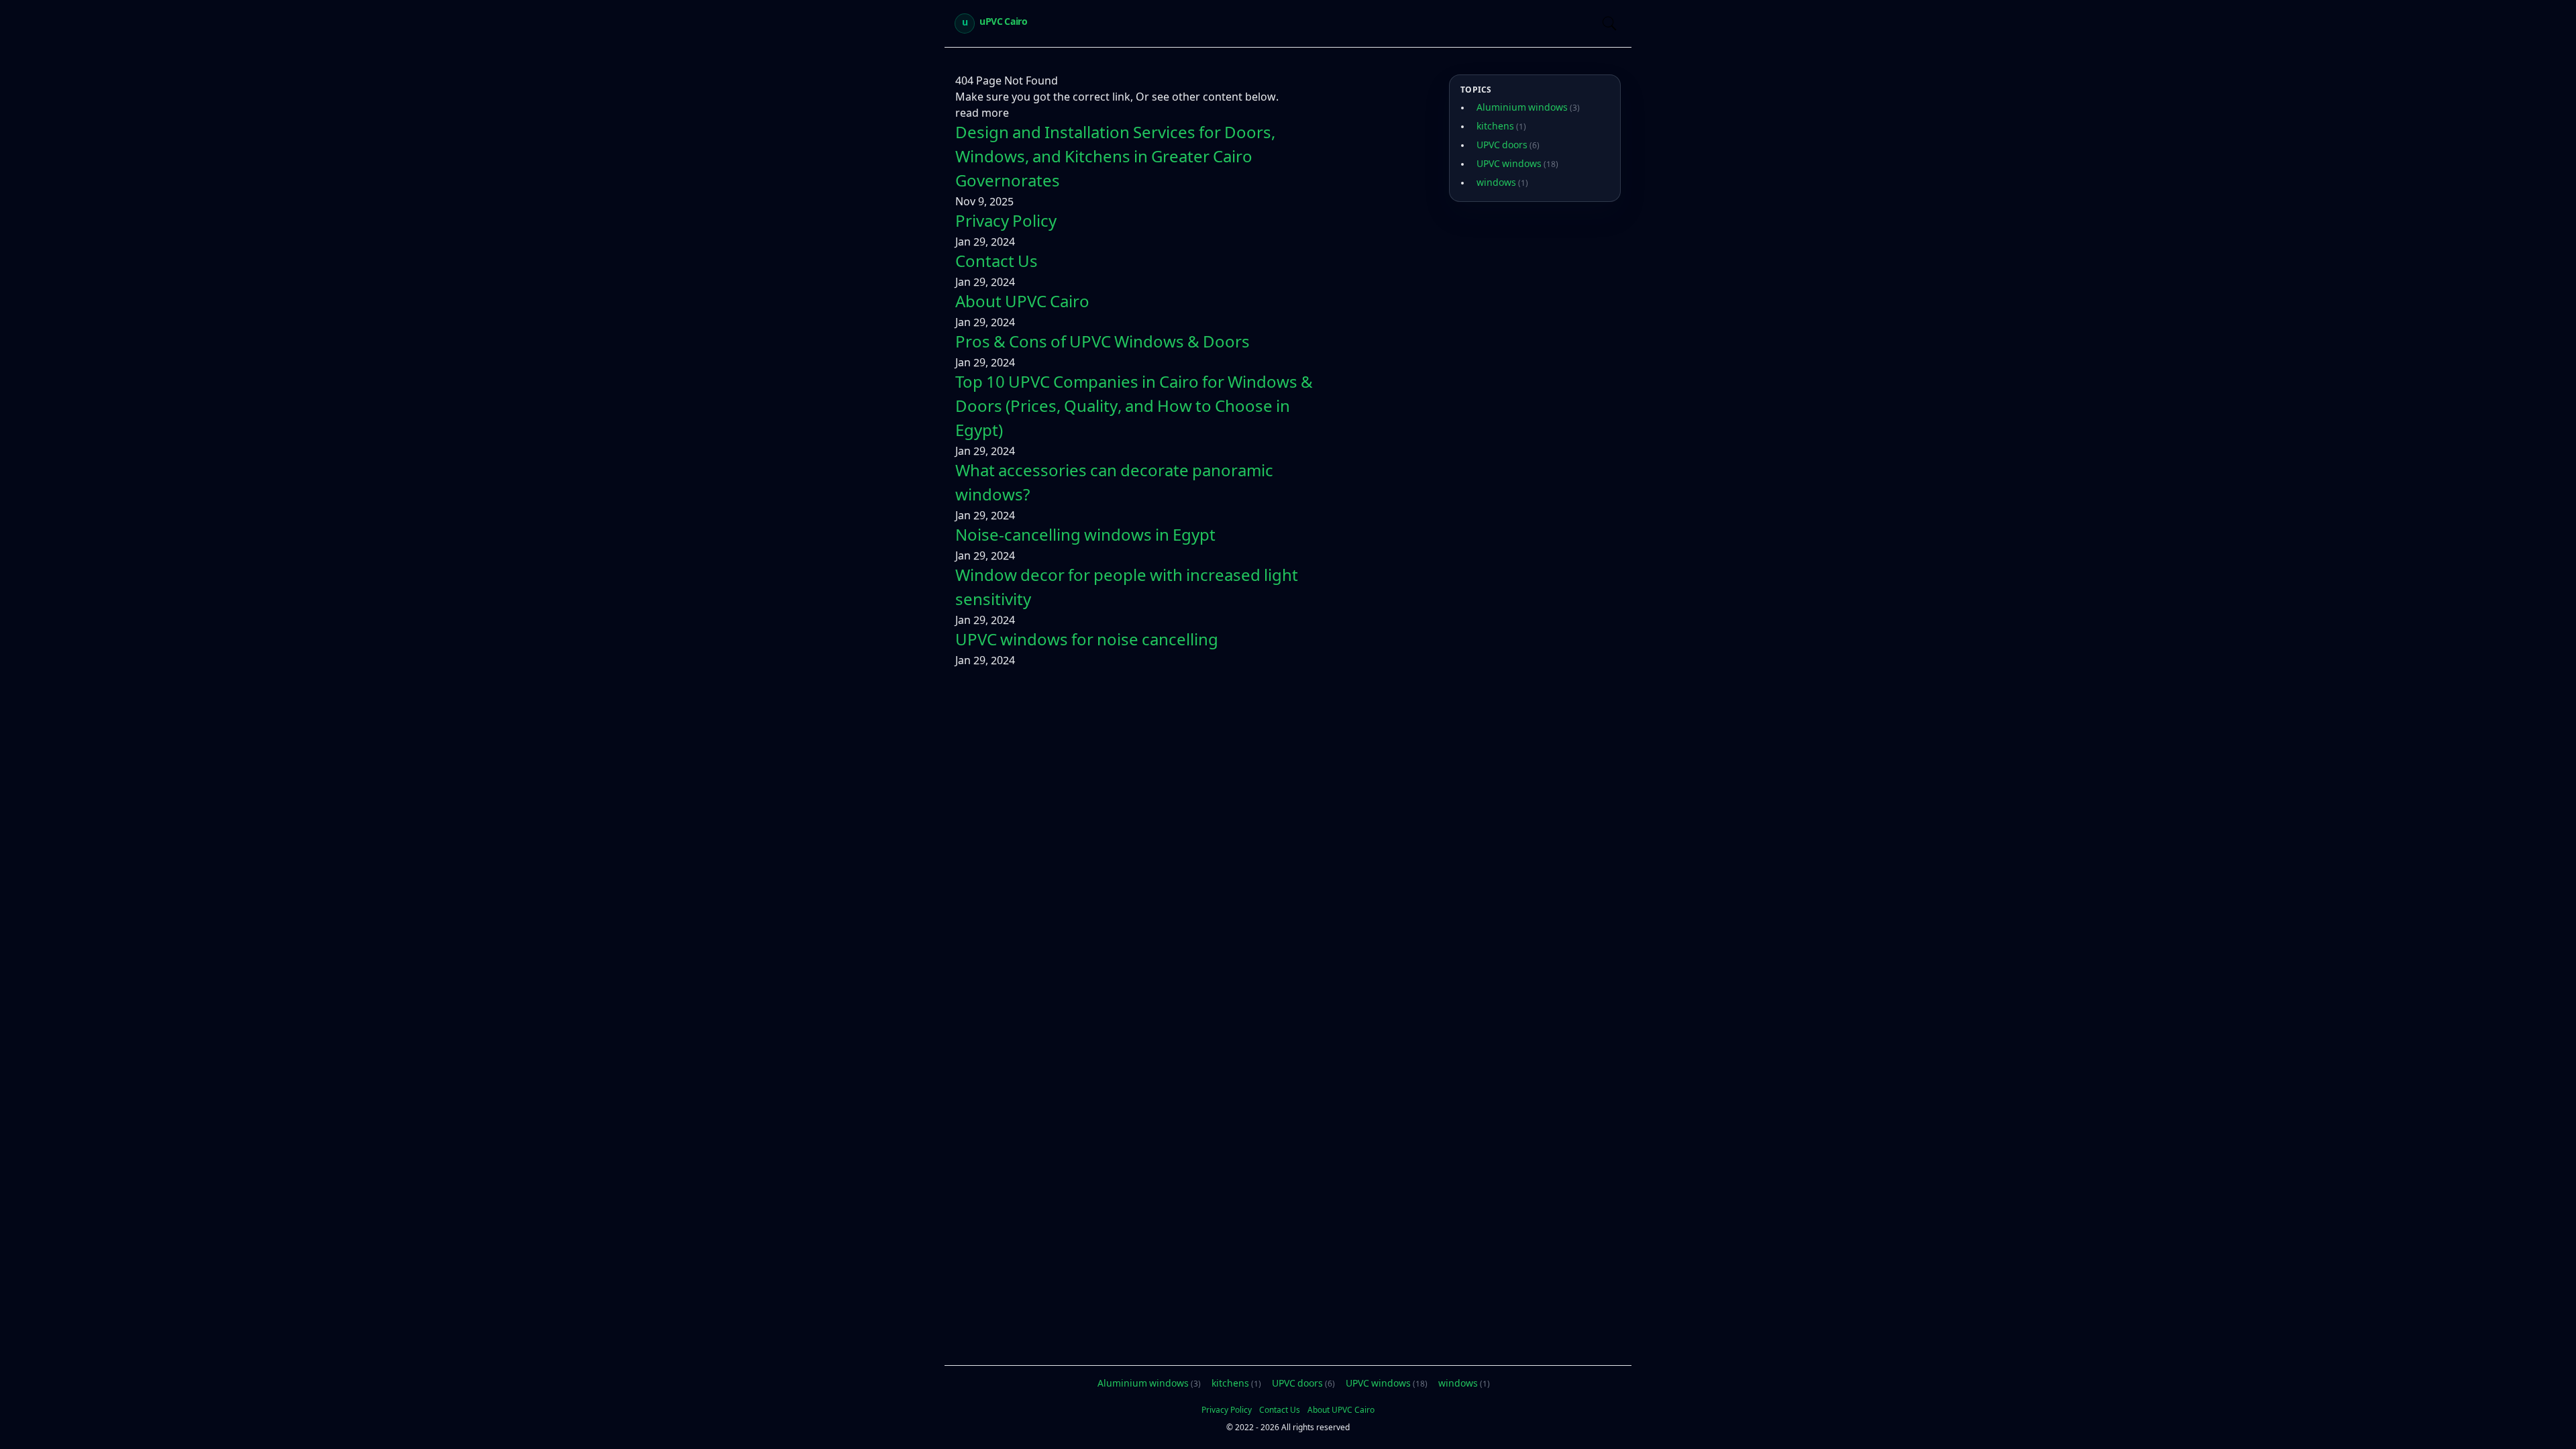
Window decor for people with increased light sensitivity (1127, 590)
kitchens (1501, 127)
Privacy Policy (1006, 223)
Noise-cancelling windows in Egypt (1085, 537)
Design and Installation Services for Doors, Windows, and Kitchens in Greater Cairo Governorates (1115, 159)
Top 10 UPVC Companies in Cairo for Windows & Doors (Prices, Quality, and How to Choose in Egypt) (1134, 409)
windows (1502, 184)
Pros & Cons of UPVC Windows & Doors (1103, 344)
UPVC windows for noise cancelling (1087, 642)
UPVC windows (1517, 165)
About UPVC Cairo (1022, 304)
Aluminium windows (1528, 109)
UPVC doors (1508, 146)
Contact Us (997, 264)
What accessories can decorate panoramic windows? (1114, 485)
